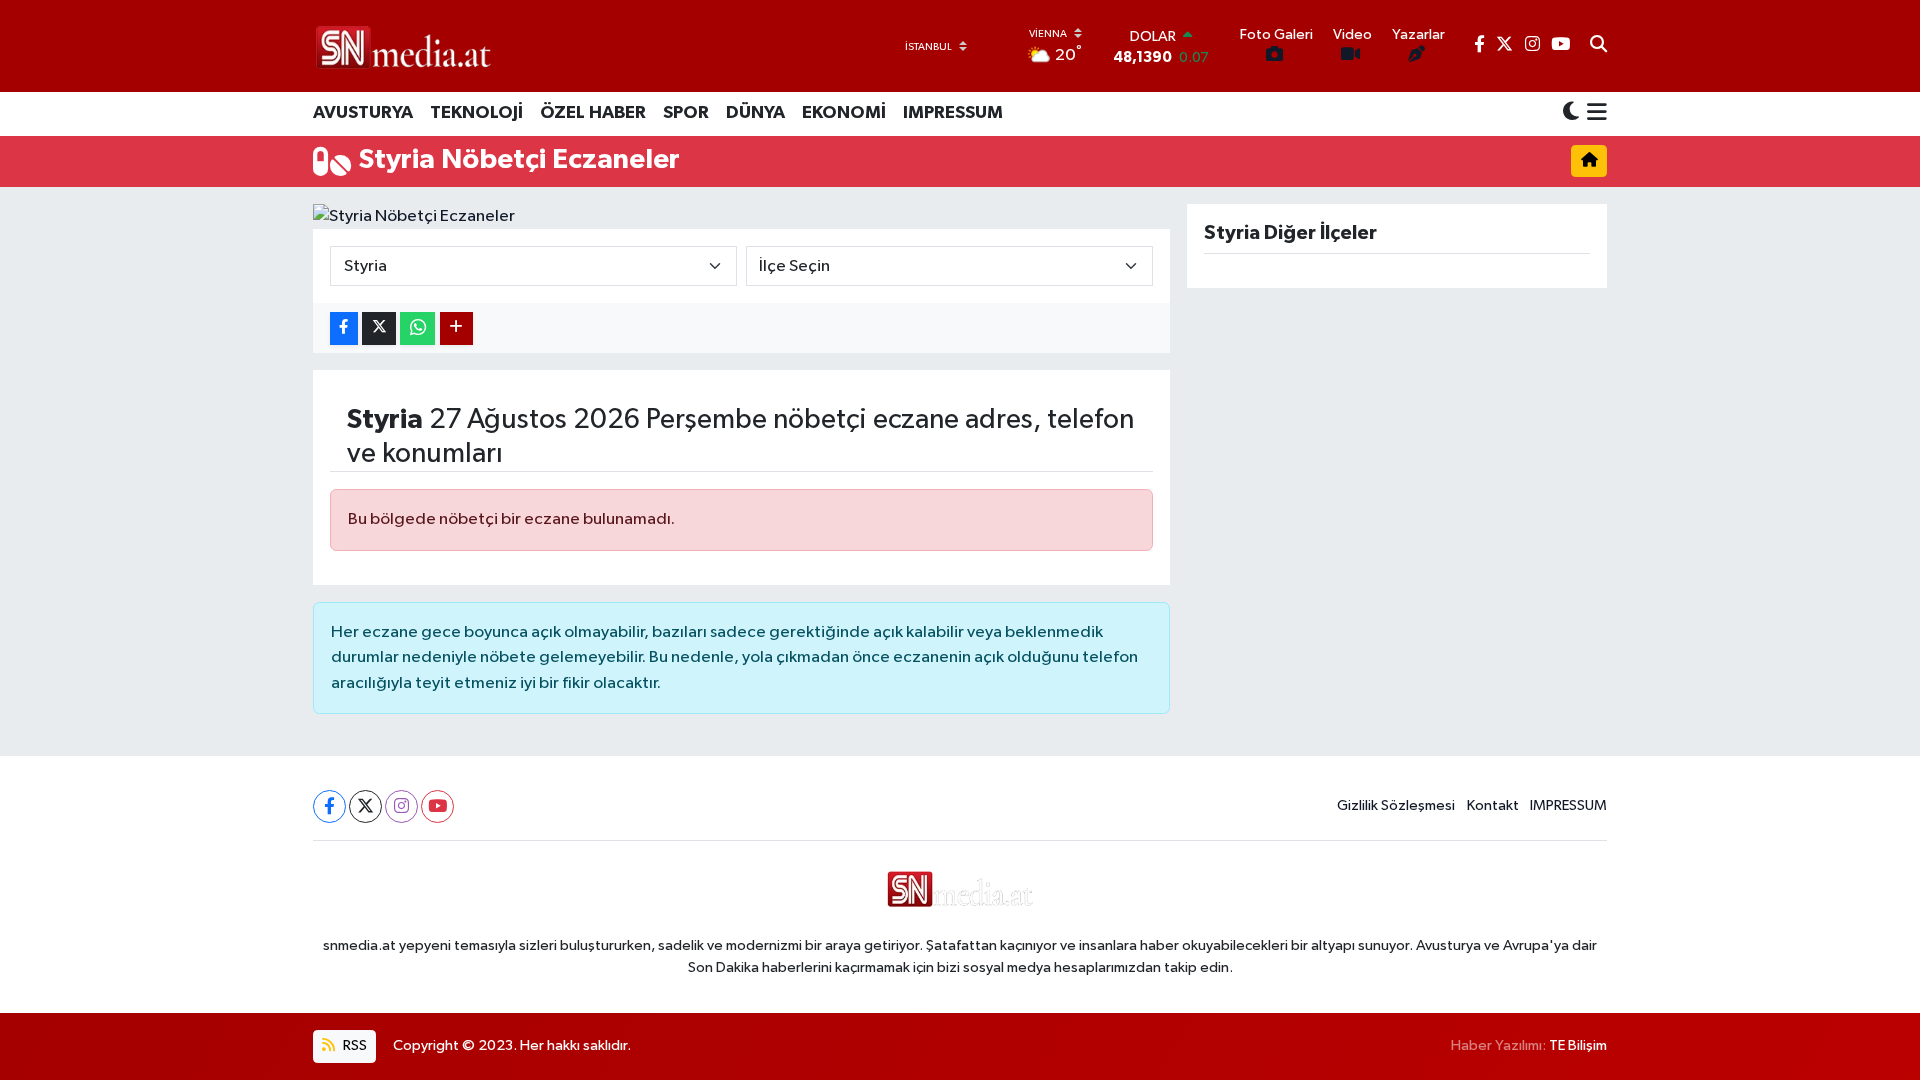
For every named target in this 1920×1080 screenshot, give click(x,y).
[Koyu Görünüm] (1571, 113)
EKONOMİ (844, 113)
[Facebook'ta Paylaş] (344, 328)
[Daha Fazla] (456, 328)
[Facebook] (329, 806)
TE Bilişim (1578, 1045)
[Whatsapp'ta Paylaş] (417, 328)
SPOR (686, 113)
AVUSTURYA (363, 113)
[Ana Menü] (1593, 114)
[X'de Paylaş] (379, 328)
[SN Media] (403, 45)
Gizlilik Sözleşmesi (1396, 805)
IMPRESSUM (953, 113)
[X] (365, 806)
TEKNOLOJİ (476, 113)
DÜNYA (755, 113)
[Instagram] (401, 806)
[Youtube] (437, 806)
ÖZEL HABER (593, 113)
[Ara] (1598, 46)
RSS (353, 1045)
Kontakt (1493, 805)
